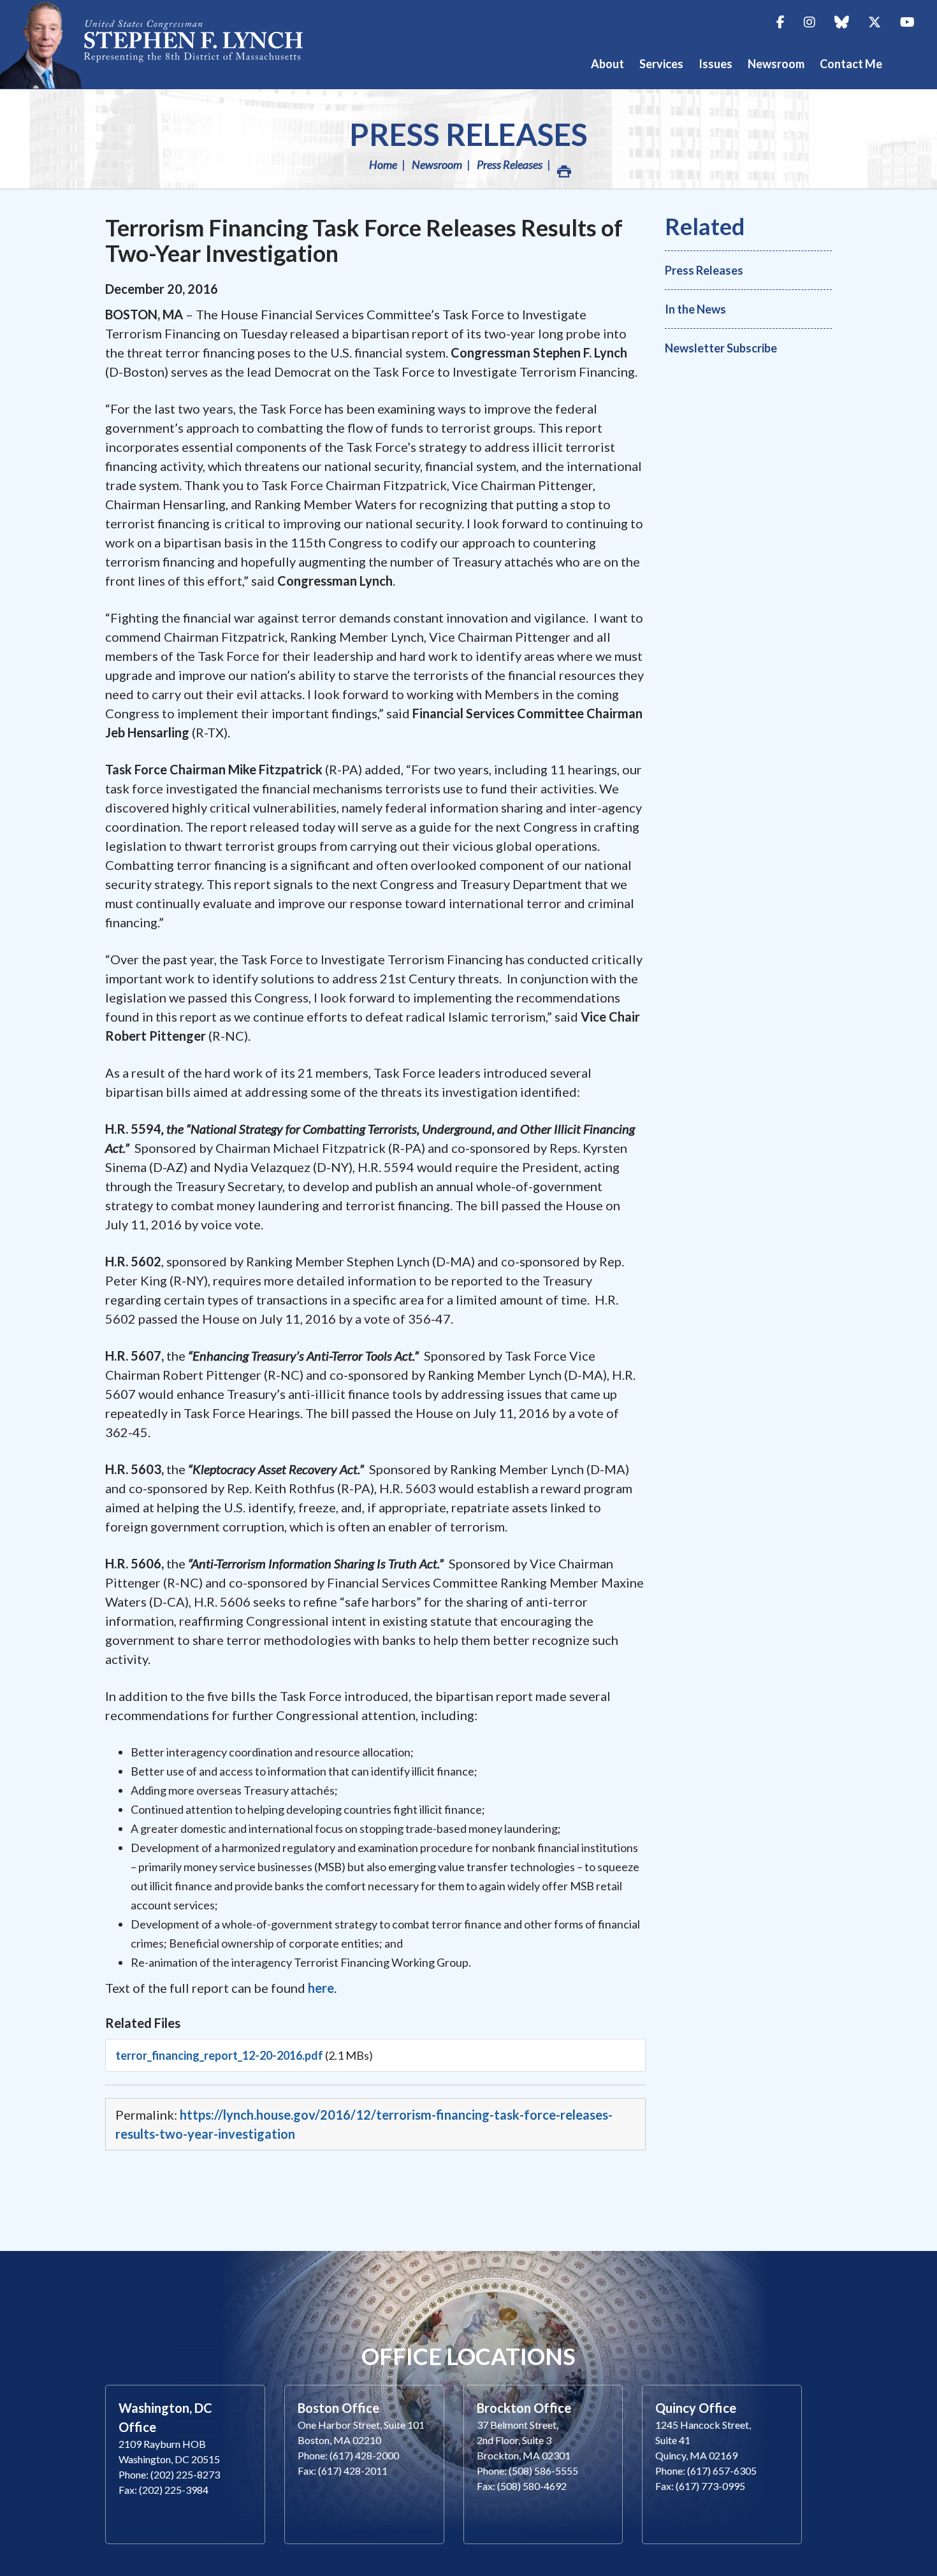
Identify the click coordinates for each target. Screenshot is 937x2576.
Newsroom (437, 164)
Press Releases (468, 134)
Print (563, 164)
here (321, 1988)
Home (383, 164)
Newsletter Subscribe (721, 348)
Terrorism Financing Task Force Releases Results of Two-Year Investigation (364, 240)
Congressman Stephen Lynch (166, 44)
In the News (695, 309)
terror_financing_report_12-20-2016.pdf (219, 2055)
